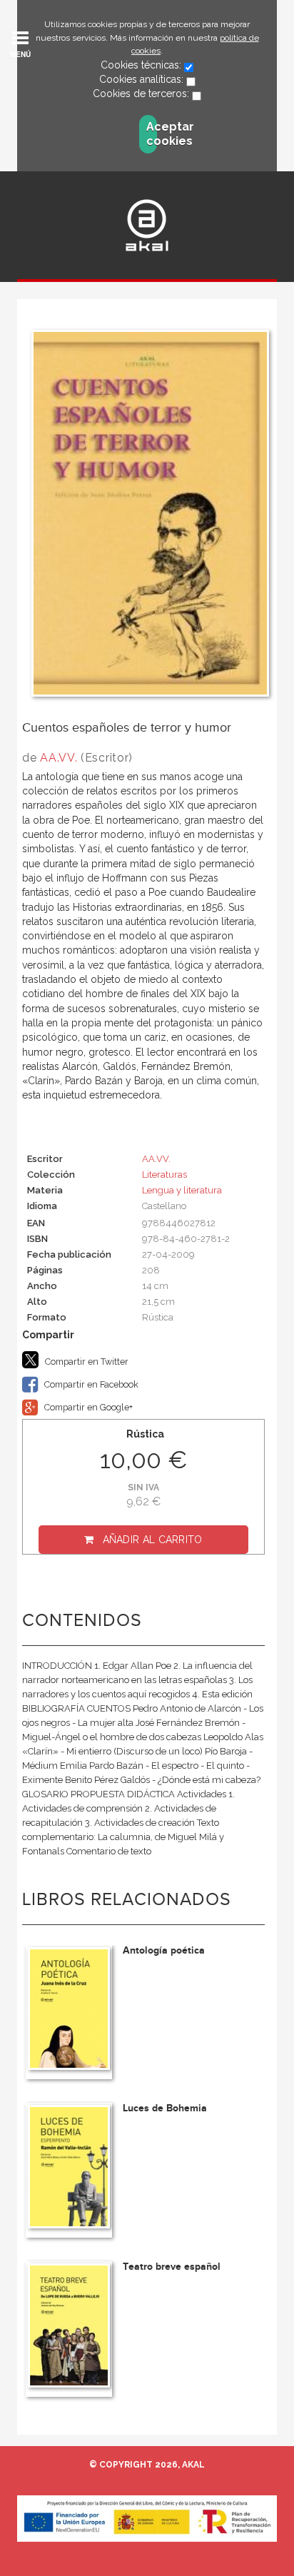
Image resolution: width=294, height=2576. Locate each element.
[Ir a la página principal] (147, 225)
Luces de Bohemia (165, 2108)
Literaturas (164, 1175)
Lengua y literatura (182, 1190)
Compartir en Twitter (86, 1362)
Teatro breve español (172, 2267)
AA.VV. (59, 758)
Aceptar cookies (152, 134)
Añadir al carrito (153, 1540)
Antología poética (164, 1950)
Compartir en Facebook (90, 1384)
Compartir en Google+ (87, 1407)
